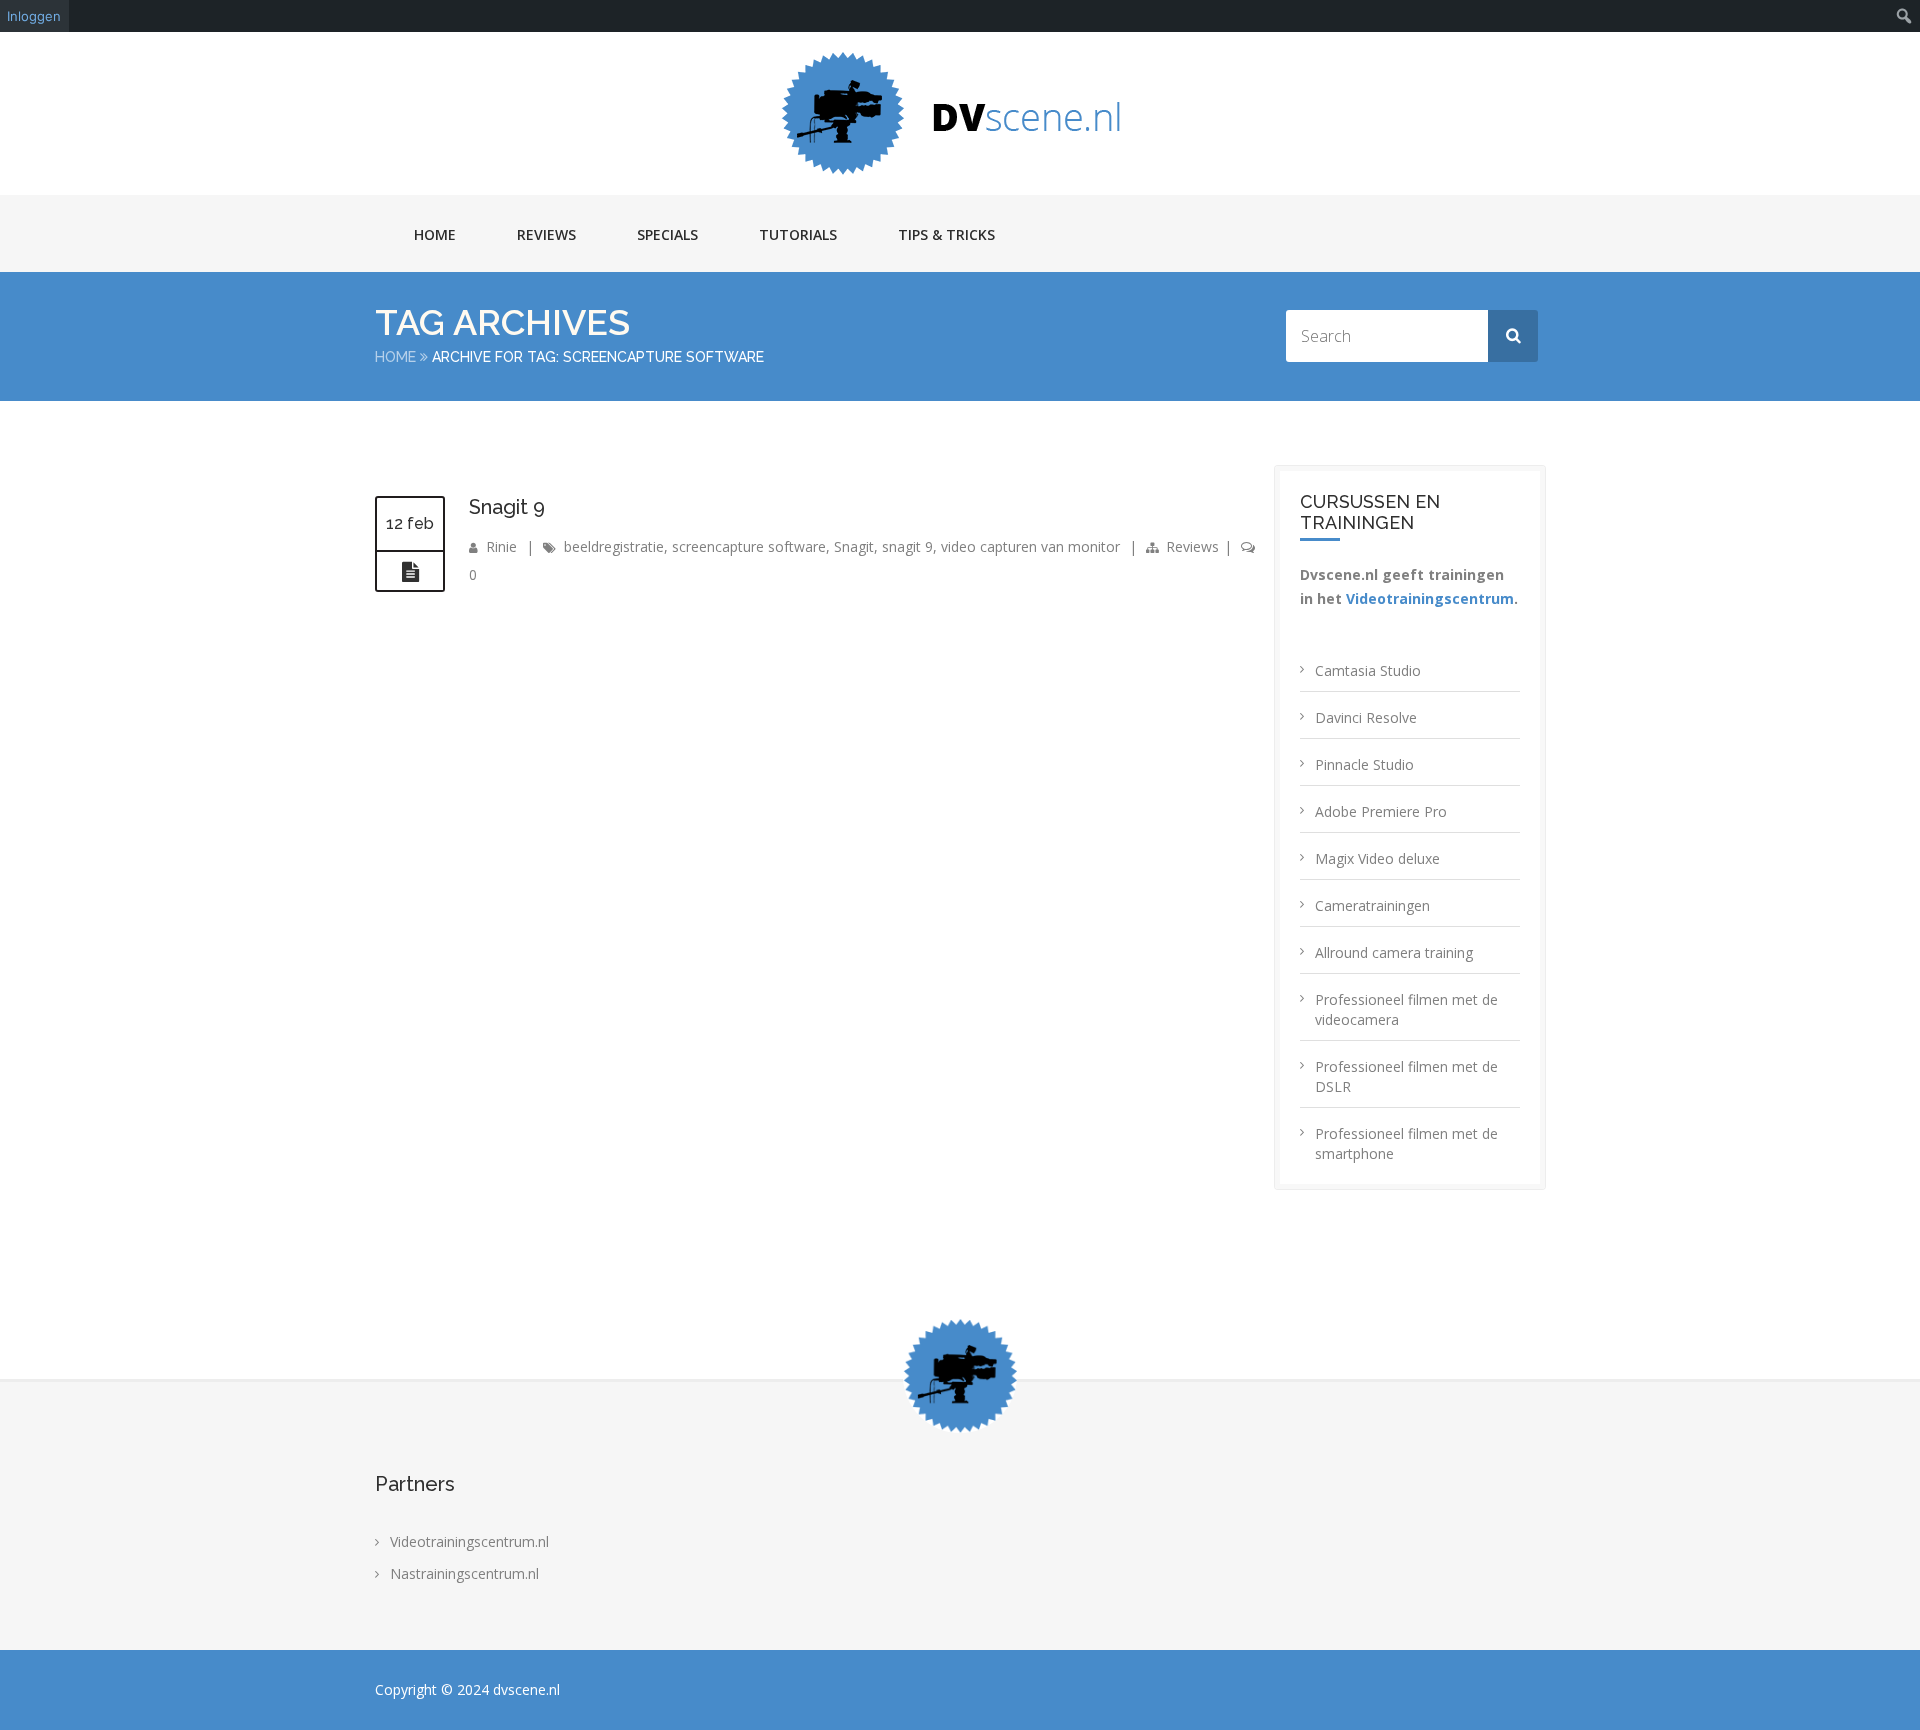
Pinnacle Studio (1364, 764)
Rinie (501, 546)
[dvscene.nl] (960, 113)
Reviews (546, 234)
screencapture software (749, 546)
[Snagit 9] (410, 572)
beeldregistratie (614, 546)
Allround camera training (1394, 952)
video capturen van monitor (1030, 546)
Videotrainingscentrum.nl (469, 1541)
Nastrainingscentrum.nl (464, 1573)
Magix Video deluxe (1377, 858)
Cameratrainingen (1372, 905)
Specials (667, 234)
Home (435, 234)
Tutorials (798, 234)
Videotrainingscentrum (1430, 598)
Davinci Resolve (1366, 717)
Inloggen (34, 16)
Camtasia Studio (1368, 670)
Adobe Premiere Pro (1381, 811)
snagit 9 (907, 546)
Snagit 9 (507, 507)
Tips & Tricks (946, 234)
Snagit (854, 546)
